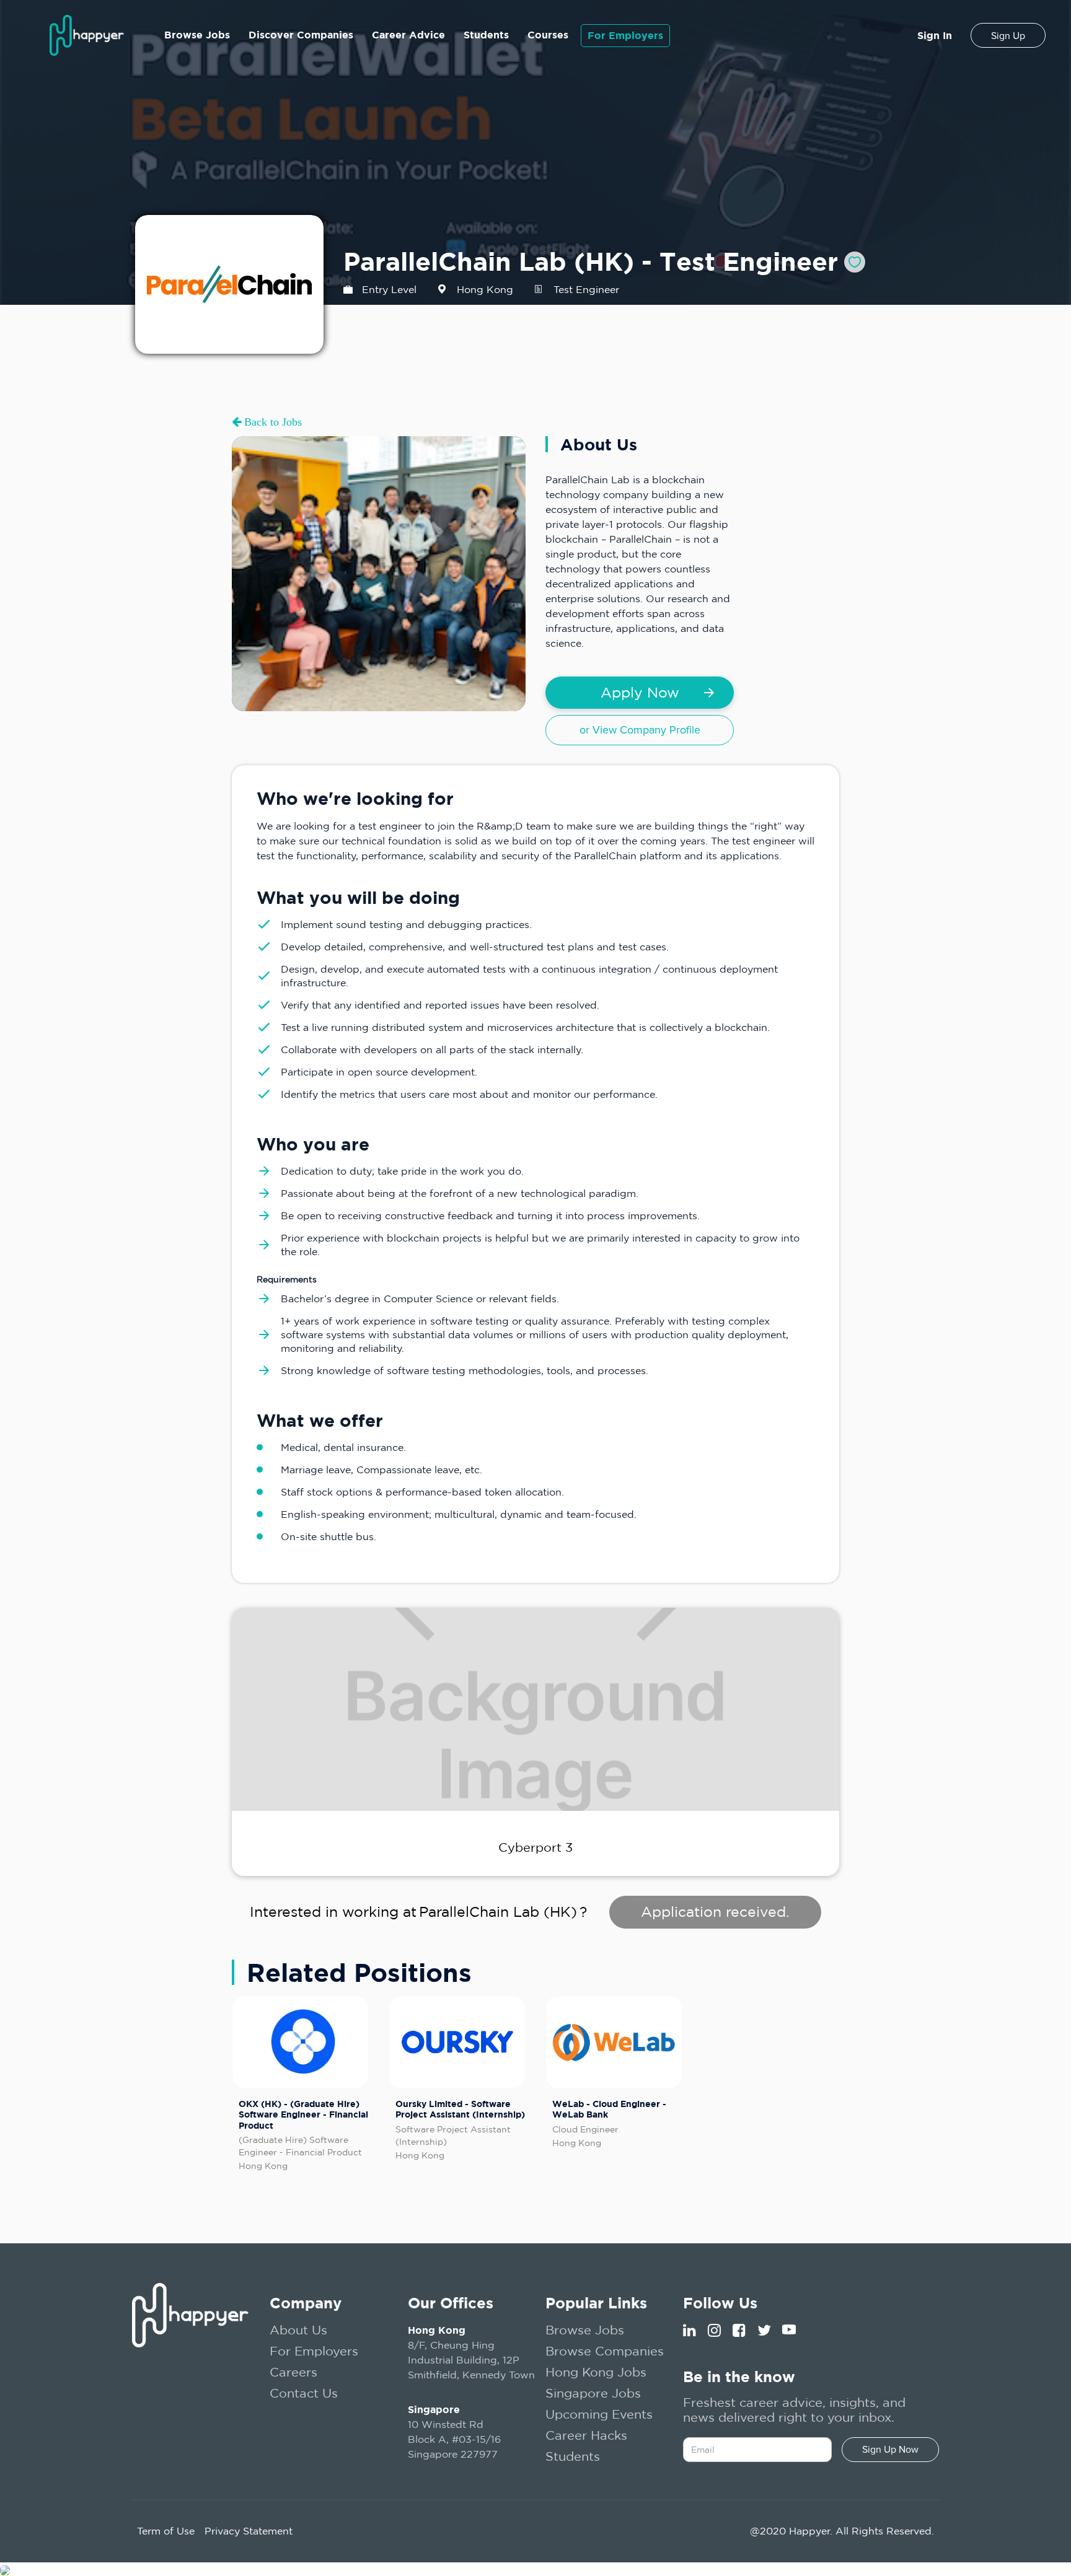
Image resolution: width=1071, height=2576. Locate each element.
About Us (298, 2330)
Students (486, 35)
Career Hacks (586, 2435)
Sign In (935, 35)
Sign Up (1008, 36)
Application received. (715, 1912)
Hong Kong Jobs (596, 2372)
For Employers (625, 35)
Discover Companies (301, 35)
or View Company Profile (640, 730)
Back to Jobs (271, 422)
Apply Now (640, 692)
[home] (87, 35)
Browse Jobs (197, 35)
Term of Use (166, 2531)
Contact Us (304, 2393)
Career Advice (408, 35)
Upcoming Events (599, 2414)
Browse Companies (605, 2351)
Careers (293, 2372)
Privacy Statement (249, 2531)
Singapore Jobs (593, 2393)
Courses (548, 35)
